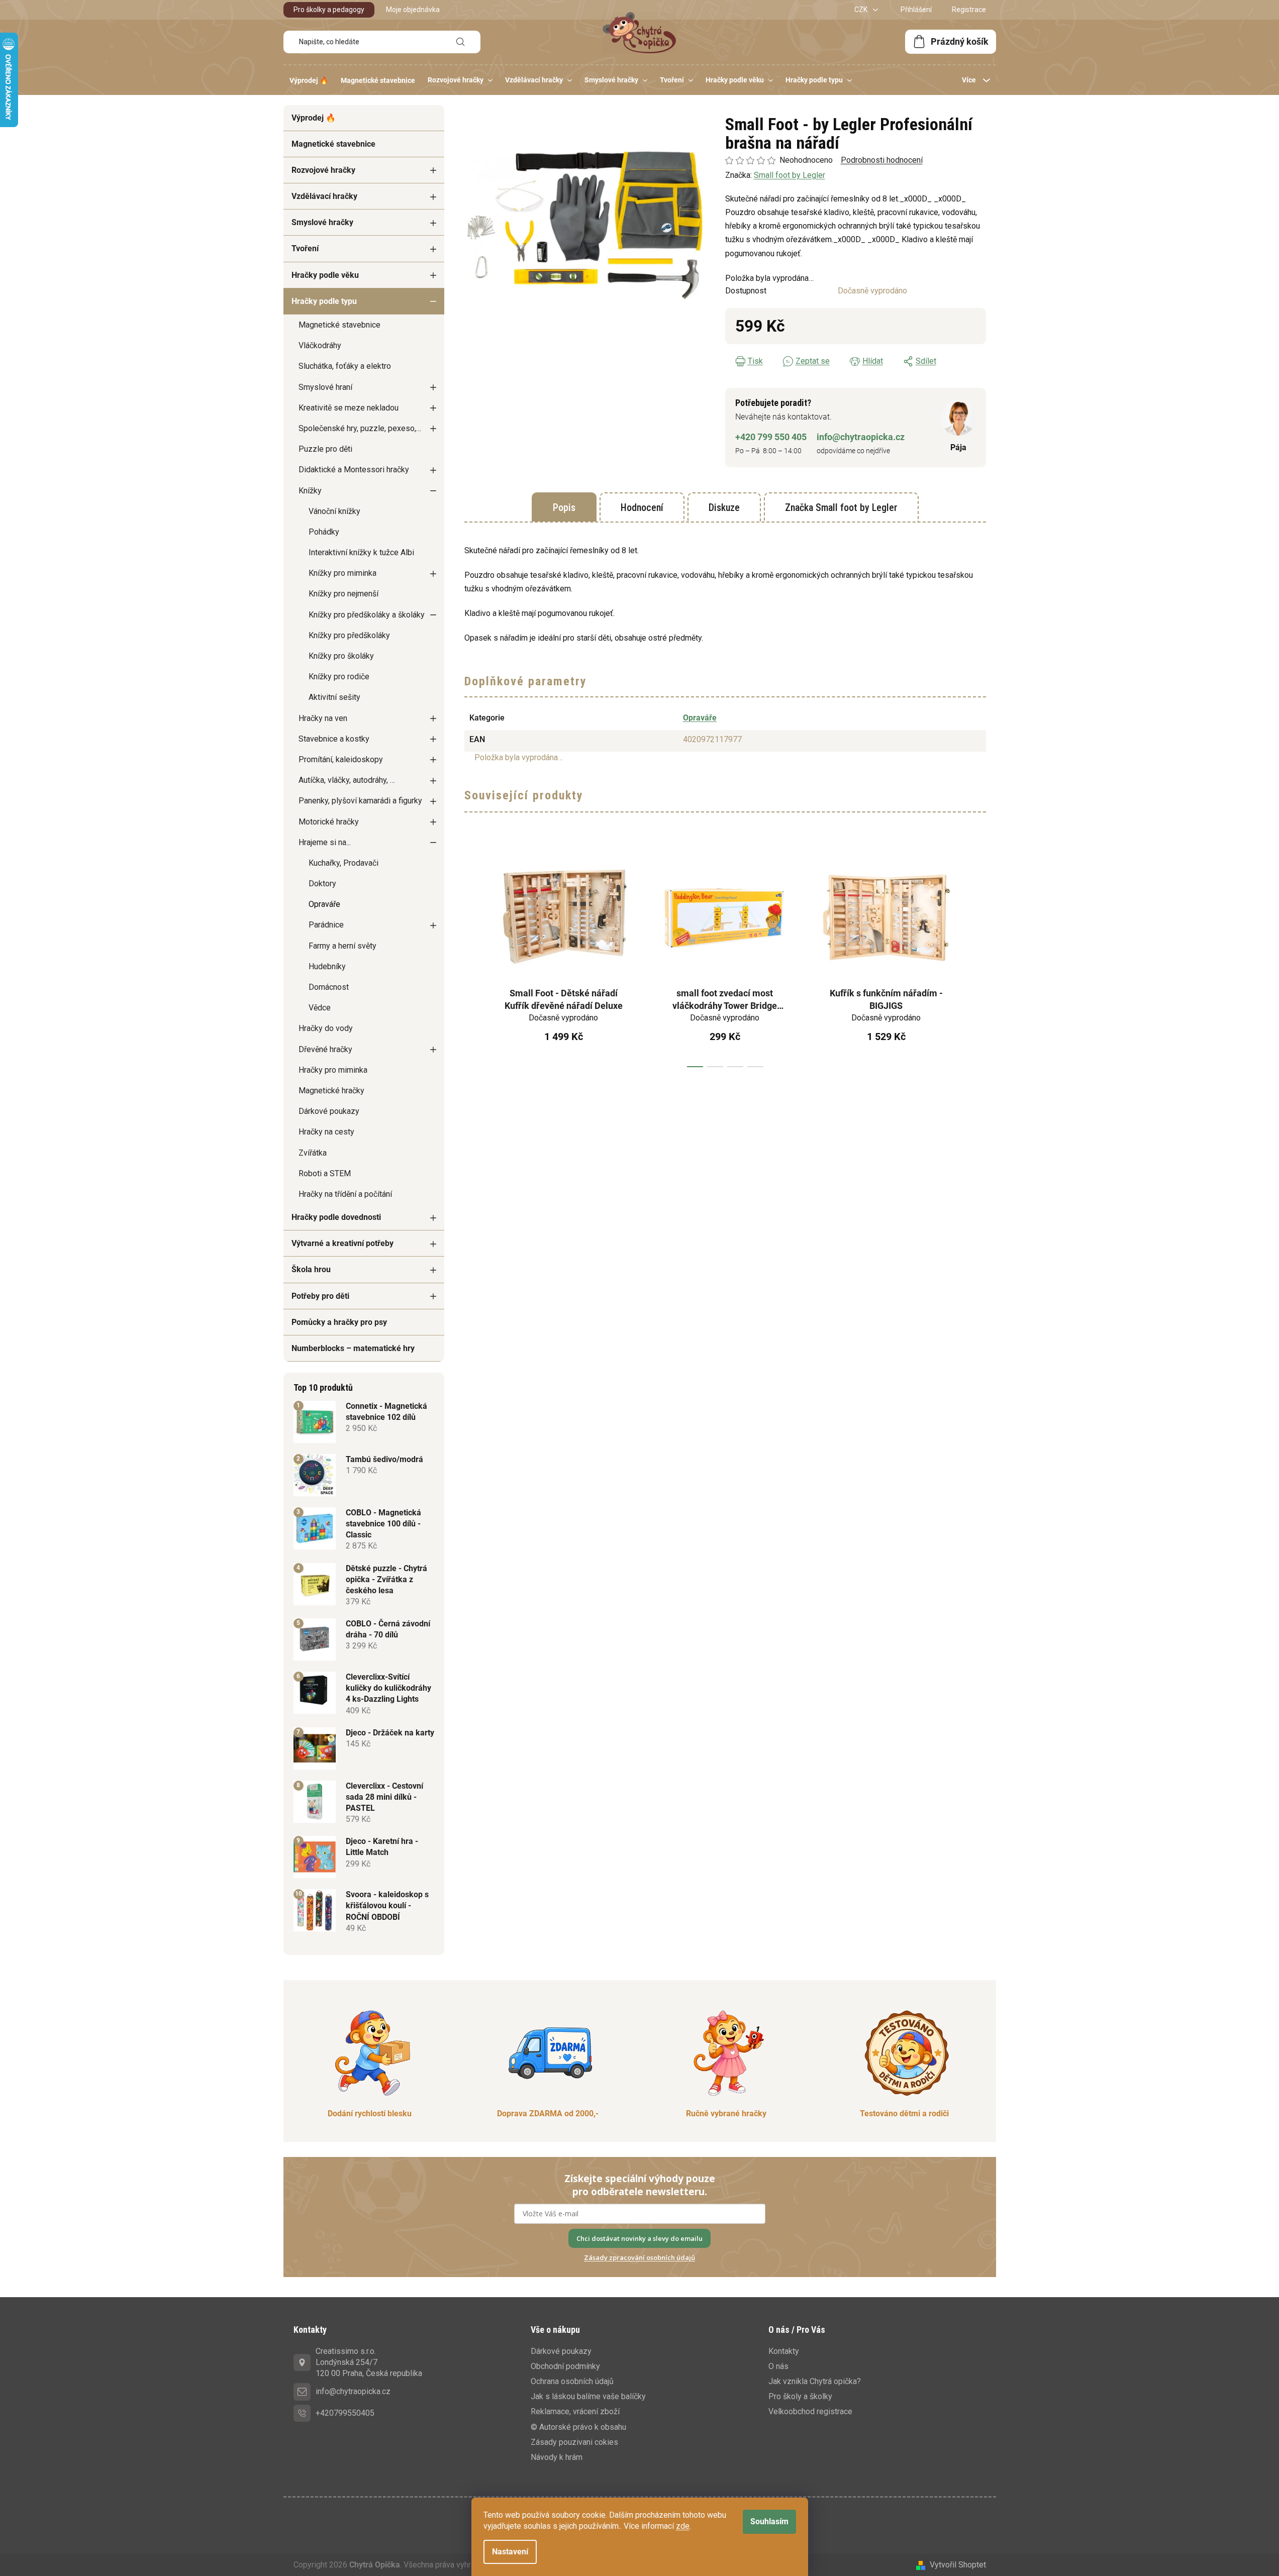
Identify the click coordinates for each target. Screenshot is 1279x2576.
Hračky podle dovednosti (336, 1217)
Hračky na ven (323, 718)
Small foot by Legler (790, 175)
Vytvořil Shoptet (958, 2565)
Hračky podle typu (324, 301)
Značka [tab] (841, 507)
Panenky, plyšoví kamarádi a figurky (360, 801)
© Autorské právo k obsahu (578, 2427)
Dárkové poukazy (329, 1111)
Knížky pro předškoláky (349, 635)
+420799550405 (345, 2413)
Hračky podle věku (325, 275)
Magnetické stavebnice (333, 144)
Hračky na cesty (326, 1132)
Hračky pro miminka (333, 1070)
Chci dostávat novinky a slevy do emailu (639, 2238)
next (978, 957)
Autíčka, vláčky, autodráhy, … (347, 780)
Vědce (320, 1008)
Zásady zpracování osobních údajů (639, 2257)
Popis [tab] (564, 507)
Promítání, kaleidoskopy (341, 759)
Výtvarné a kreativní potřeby (342, 1243)
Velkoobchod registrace (810, 2411)
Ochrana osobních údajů (572, 2381)
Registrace (969, 10)
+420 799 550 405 (771, 437)
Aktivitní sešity (334, 697)
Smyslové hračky (322, 222)
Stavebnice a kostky (334, 739)
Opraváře (324, 904)
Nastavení (510, 2552)
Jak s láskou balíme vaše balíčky (588, 2396)
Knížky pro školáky (341, 656)
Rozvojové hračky (323, 170)
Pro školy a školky (800, 2396)
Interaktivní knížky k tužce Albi (361, 552)
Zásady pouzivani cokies (574, 2442)
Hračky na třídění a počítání (345, 1194)
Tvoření (305, 248)
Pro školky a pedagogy (329, 10)
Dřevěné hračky (325, 1049)
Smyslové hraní (325, 387)
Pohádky (324, 532)
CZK (862, 10)
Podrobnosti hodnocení (882, 160)
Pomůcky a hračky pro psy (339, 1322)
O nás (778, 2366)
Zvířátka (313, 1153)
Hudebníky (327, 966)
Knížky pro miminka (342, 573)
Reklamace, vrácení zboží (575, 2411)
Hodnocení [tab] (642, 507)
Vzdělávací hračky (324, 196)
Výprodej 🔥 (314, 118)
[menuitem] (309, 80)
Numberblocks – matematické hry (353, 1348)
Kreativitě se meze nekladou (349, 408)
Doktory (322, 884)
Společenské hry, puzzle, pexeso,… (360, 428)
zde (683, 2526)
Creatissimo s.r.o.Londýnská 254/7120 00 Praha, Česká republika (369, 2362)
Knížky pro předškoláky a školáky (367, 615)
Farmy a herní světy (342, 946)
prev (472, 957)
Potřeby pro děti (320, 1296)
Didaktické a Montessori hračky (354, 470)
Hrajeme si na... (325, 842)
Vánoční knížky (334, 511)
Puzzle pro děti (325, 449)
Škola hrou (311, 1269)
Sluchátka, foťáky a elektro (345, 366)
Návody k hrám (557, 2457)
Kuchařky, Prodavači (343, 863)
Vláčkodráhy (320, 345)
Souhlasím (769, 2521)
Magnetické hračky (331, 1091)
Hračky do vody (326, 1028)
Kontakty (784, 2351)
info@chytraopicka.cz (861, 437)
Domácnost (329, 987)
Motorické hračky (329, 822)
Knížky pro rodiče (339, 677)
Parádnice (326, 925)
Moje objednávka (413, 10)
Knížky (310, 491)
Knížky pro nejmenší (343, 594)
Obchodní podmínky (565, 2366)
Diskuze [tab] (724, 507)
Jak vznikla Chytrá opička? (815, 2381)
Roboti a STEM (325, 1173)
